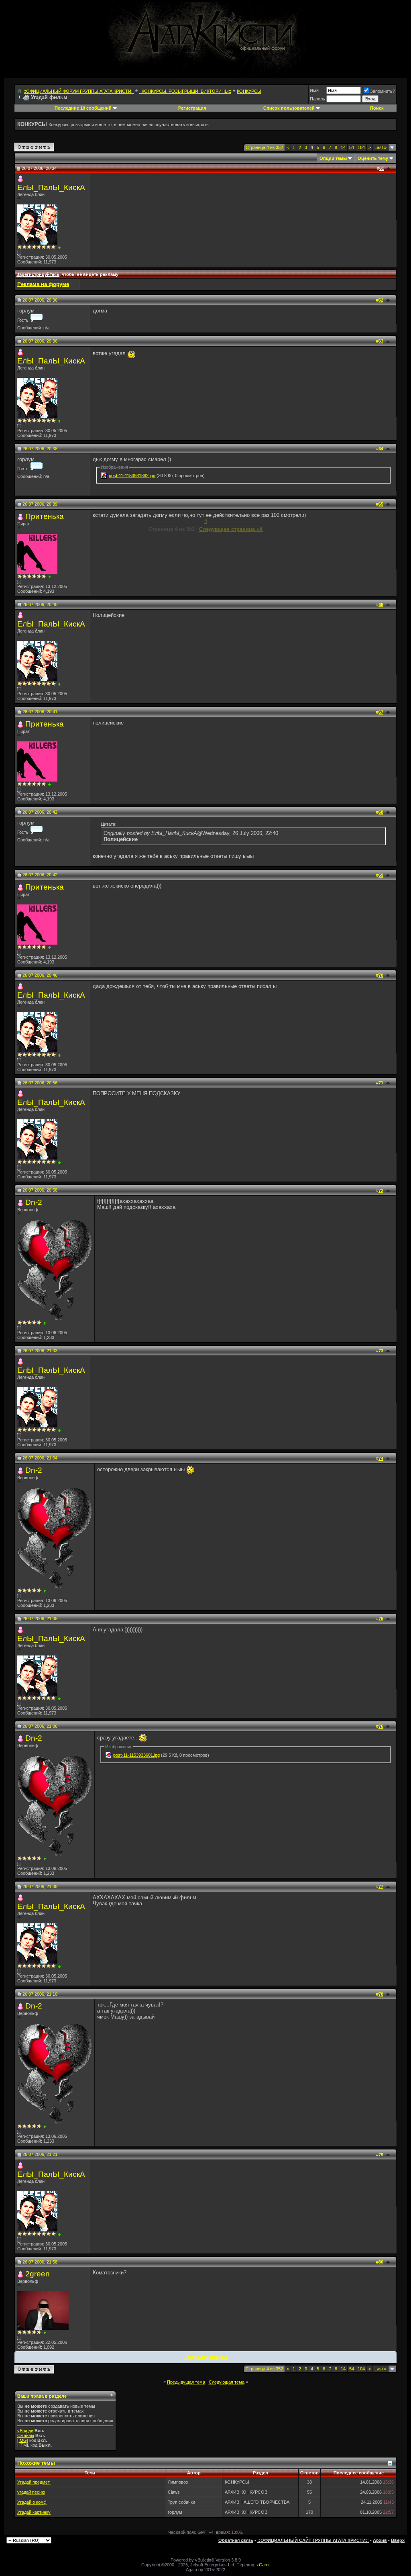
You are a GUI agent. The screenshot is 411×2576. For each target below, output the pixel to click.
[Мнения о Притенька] (50, 577)
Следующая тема (227, 2382)
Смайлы (26, 2435)
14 (343, 147)
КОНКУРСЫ (249, 91)
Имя (314, 90)
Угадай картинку (34, 2512)
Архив (380, 2540)
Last (380, 147)
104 (361, 147)
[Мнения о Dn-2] (45, 1323)
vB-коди (25, 2431)
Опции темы (333, 158)
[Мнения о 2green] (45, 2333)
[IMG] (23, 2440)
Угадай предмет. (34, 2482)
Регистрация (192, 108)
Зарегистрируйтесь (38, 274)
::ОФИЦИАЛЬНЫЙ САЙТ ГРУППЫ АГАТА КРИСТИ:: (313, 2540)
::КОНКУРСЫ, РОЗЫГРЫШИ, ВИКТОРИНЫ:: (185, 91)
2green (38, 2274)
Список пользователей (289, 108)
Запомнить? (383, 91)
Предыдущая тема (186, 2382)
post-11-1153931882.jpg (132, 476)
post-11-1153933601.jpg (136, 1755)
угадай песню (31, 2492)
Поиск (377, 108)
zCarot (263, 2565)
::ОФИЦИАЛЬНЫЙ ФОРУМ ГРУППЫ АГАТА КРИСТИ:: (79, 91)
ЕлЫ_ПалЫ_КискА (51, 187)
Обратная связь (236, 2540)
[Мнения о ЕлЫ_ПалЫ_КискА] (59, 248)
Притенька (45, 516)
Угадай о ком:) (32, 2502)
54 (352, 147)
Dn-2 (34, 1202)
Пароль (317, 99)
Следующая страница (206, 2357)
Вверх (398, 2540)
